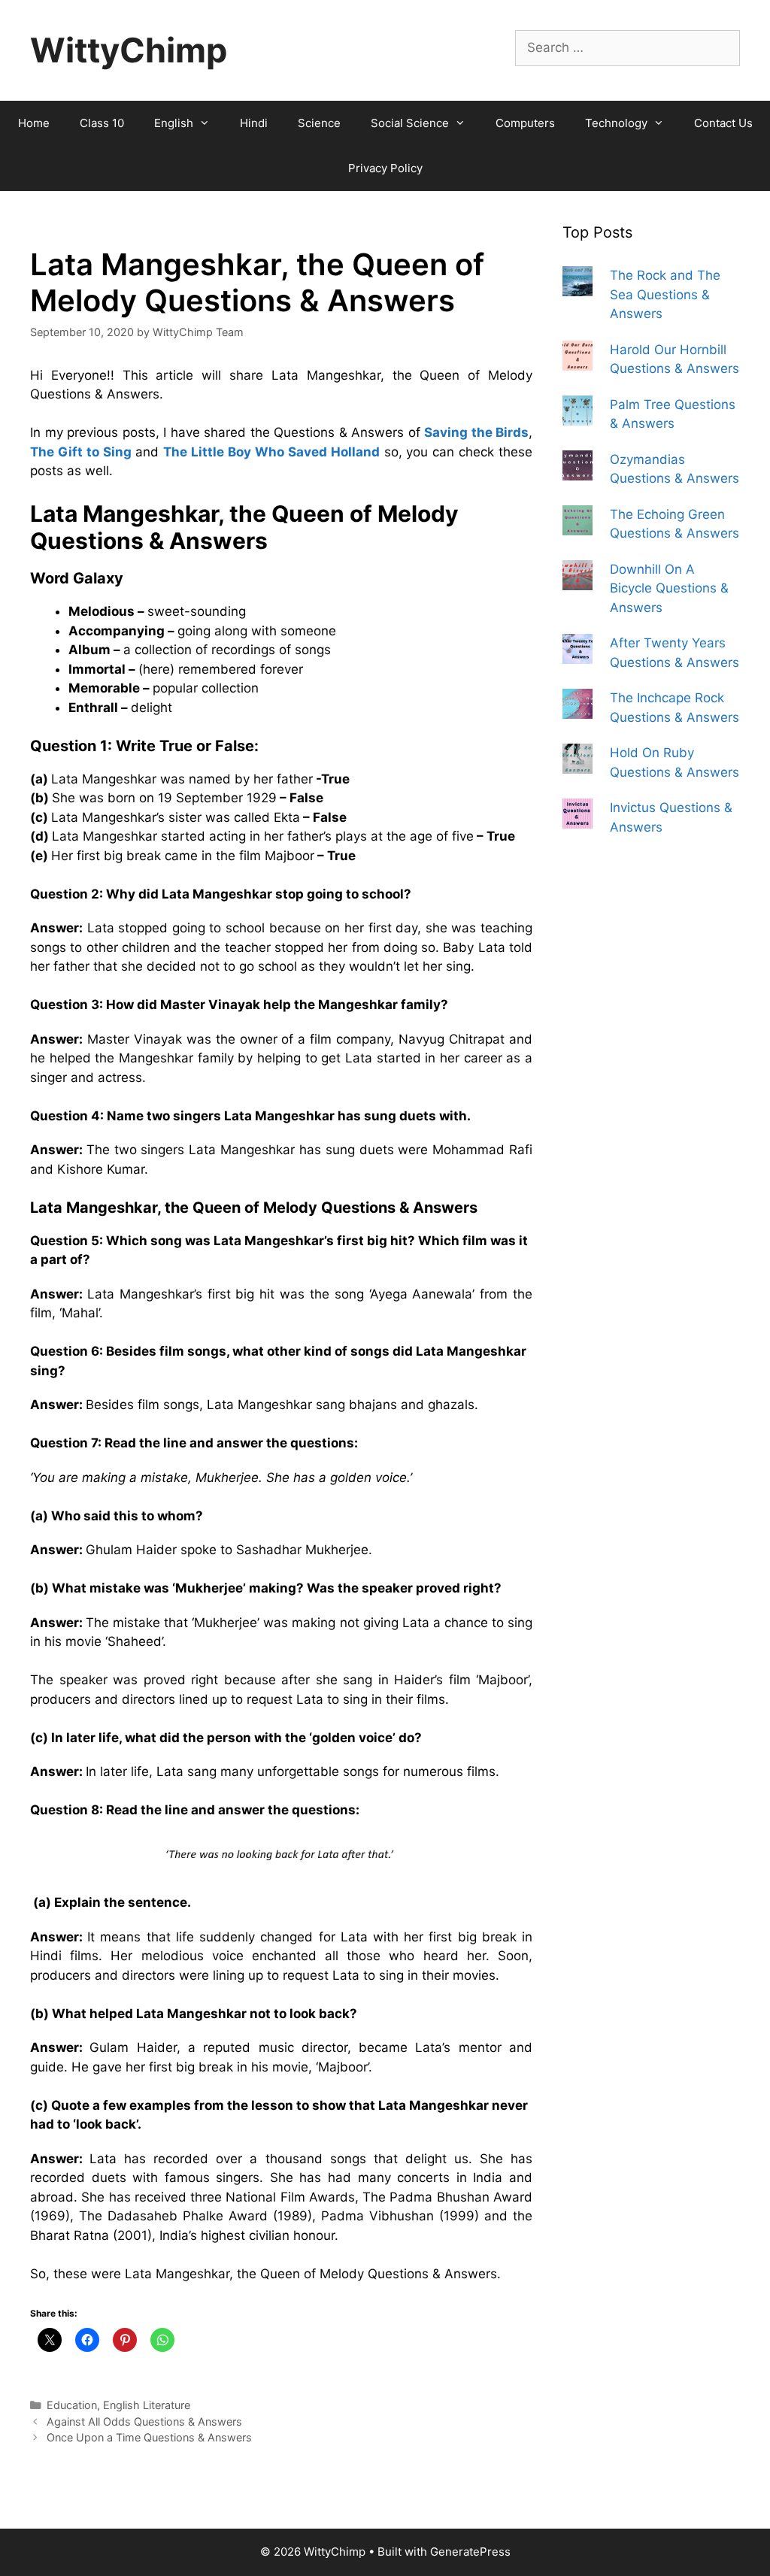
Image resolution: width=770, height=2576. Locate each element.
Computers (525, 123)
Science (319, 123)
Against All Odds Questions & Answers (144, 2421)
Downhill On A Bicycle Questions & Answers (669, 588)
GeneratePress (470, 2552)
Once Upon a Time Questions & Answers (149, 2437)
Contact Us (723, 123)
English (174, 123)
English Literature (147, 2405)
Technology (616, 123)
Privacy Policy (385, 168)
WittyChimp (129, 50)
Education (72, 2405)
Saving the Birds (476, 432)
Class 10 (102, 123)
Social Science (410, 123)
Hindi (254, 123)
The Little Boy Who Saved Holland (271, 452)
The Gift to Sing (81, 452)
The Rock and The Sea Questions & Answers (665, 294)
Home (34, 123)
